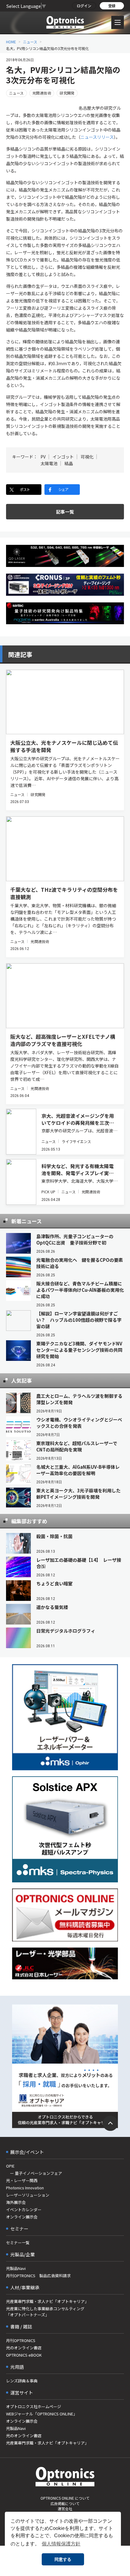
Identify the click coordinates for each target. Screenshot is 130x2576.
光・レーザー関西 (22, 2180)
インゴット (63, 457)
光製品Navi (16, 2268)
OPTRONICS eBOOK (24, 2355)
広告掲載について (65, 2503)
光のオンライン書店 (24, 2348)
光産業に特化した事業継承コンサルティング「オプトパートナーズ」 (45, 2312)
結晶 (69, 463)
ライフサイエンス (76, 1141)
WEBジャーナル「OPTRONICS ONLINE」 (42, 2414)
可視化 (87, 457)
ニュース (30, 42)
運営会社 (65, 2509)
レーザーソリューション (28, 2195)
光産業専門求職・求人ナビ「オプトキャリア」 (47, 2301)
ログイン (84, 6)
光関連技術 (42, 93)
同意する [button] (63, 2559)
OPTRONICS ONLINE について (65, 2498)
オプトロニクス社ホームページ (34, 2406)
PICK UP (48, 1192)
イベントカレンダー (24, 2209)
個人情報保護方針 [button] (61, 2544)
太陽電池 (49, 463)
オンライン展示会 (22, 2217)
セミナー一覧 (18, 2243)
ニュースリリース (97, 137)
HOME (11, 42)
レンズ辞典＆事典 (22, 2381)
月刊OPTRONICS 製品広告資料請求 (38, 2276)
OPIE (10, 2166)
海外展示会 (16, 2202)
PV (43, 457)
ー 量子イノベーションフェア (34, 2173)
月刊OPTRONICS (21, 2340)
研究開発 (67, 93)
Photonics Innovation (25, 2188)
